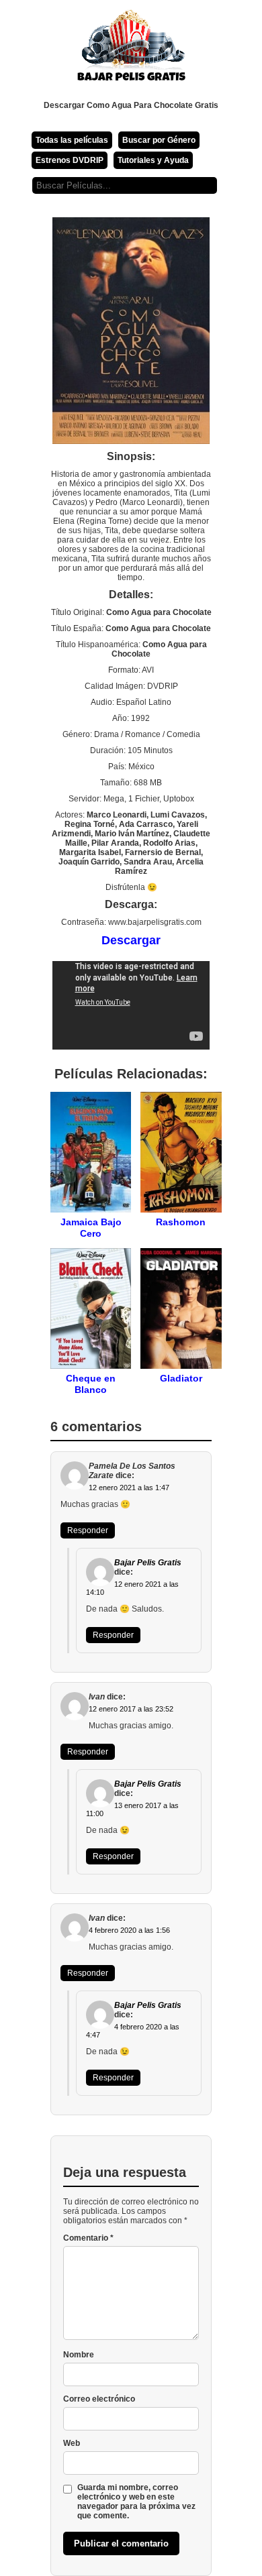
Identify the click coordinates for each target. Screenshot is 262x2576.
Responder (88, 1530)
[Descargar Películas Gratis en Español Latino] (131, 50)
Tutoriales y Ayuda (153, 160)
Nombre (79, 2355)
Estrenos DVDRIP (70, 160)
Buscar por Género (159, 140)
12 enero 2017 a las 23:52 (131, 1709)
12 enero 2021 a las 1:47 (129, 1488)
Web (72, 2443)
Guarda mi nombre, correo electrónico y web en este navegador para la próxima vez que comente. (136, 2502)
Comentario (88, 2238)
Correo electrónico (99, 2399)
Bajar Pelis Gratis (148, 1563)
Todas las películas (72, 140)
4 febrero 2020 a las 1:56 (129, 1930)
